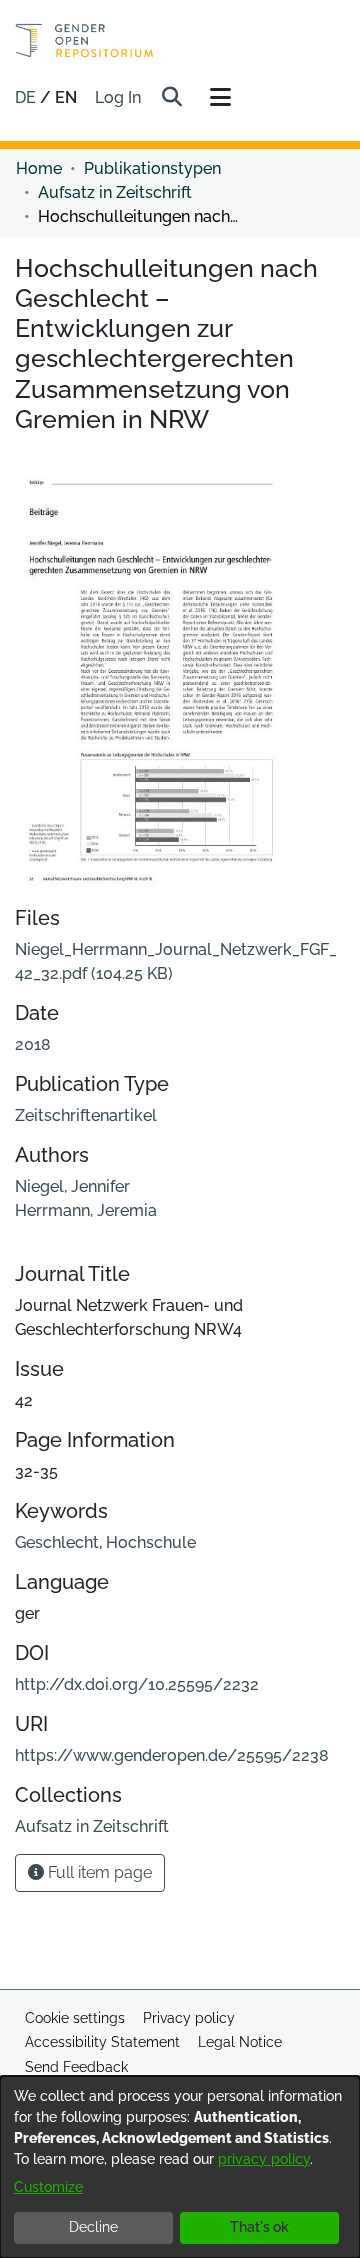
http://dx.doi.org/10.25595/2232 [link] (137, 1684)
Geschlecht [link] (57, 1542)
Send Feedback (76, 2067)
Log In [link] (119, 97)
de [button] (27, 97)
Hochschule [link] (151, 1542)
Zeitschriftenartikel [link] (86, 1115)
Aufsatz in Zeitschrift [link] (115, 192)
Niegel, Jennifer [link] (72, 1186)
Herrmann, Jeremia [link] (86, 1210)
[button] (171, 98)
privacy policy (264, 2159)
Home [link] (39, 168)
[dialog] (180, 2167)
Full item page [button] (98, 1872)
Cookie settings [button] (75, 2018)
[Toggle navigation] (220, 98)
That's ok (259, 2227)
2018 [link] (33, 1044)
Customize (48, 2187)
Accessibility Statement (102, 2042)
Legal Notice (240, 2042)
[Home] (84, 40)
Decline (93, 2227)
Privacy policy (189, 2018)
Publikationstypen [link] (152, 168)
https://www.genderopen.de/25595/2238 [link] (172, 1755)
